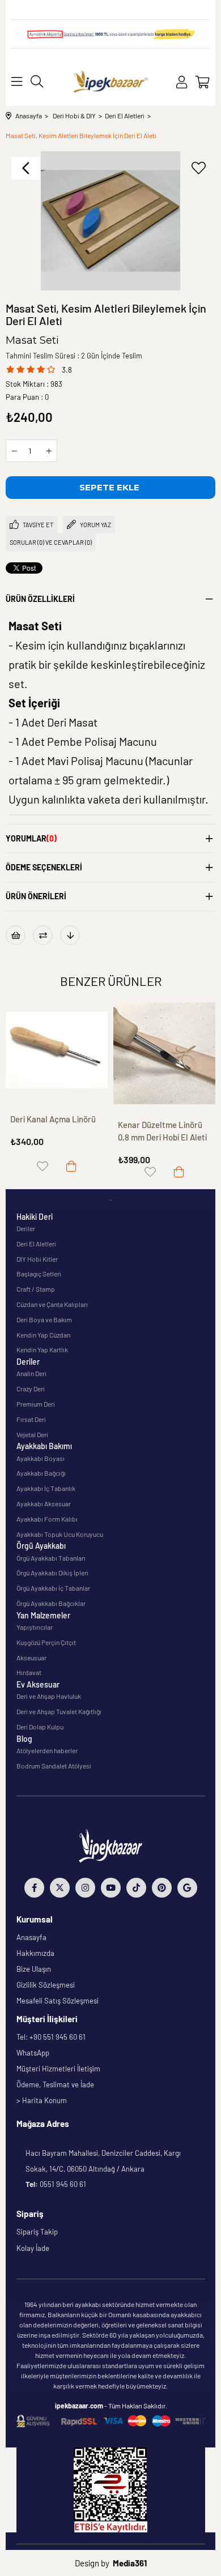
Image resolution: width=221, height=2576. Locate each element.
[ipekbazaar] (111, 82)
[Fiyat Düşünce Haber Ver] (70, 935)
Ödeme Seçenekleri (44, 867)
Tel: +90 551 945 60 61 (51, 2037)
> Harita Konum (42, 2100)
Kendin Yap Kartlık (42, 1349)
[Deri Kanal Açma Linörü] (57, 1050)
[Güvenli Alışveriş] (111, 2421)
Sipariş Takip (37, 2232)
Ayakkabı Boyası (41, 1458)
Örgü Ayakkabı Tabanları (51, 1558)
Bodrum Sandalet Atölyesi (54, 1766)
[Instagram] (85, 1888)
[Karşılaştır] (43, 935)
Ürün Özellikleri (40, 599)
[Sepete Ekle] (71, 1166)
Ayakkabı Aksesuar (44, 1503)
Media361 (130, 2563)
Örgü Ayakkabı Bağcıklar (51, 1603)
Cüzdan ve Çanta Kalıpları (52, 1304)
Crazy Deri (31, 1389)
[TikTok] (136, 1888)
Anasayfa (31, 1937)
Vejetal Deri (32, 1434)
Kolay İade (33, 2248)
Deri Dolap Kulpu (40, 1727)
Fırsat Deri (31, 1419)
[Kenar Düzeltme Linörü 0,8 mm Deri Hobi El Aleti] (164, 1053)
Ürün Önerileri (36, 896)
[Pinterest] (162, 1888)
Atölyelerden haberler (47, 1750)
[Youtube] (111, 1888)
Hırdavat (29, 1672)
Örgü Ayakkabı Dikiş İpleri (52, 1573)
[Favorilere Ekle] (198, 168)
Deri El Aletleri (36, 1244)
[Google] (187, 1888)
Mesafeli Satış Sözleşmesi (58, 2001)
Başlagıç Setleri (39, 1274)
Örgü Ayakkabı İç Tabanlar (53, 1588)
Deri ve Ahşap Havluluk (49, 1696)
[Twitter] (60, 1888)
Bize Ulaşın (34, 1969)
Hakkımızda (35, 1953)
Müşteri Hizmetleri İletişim (58, 2069)
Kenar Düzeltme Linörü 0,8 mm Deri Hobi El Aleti (162, 1131)
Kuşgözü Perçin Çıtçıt (46, 1642)
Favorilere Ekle (42, 1166)
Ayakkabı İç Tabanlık (46, 1488)
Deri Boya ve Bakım (44, 1319)
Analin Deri (31, 1373)
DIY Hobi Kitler (37, 1259)
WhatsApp (33, 2053)
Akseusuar (31, 1657)
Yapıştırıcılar (35, 1627)
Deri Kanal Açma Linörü (53, 1119)
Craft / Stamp (36, 1289)
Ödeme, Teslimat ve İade (55, 2084)
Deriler (26, 1228)
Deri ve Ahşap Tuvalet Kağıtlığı (59, 1711)
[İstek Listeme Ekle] (16, 935)
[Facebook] (34, 1888)
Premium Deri (36, 1404)
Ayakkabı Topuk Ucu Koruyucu (60, 1534)
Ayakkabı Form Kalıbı (47, 1519)
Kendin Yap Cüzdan (43, 1335)
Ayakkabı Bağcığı (41, 1473)
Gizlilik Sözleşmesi (46, 1985)
